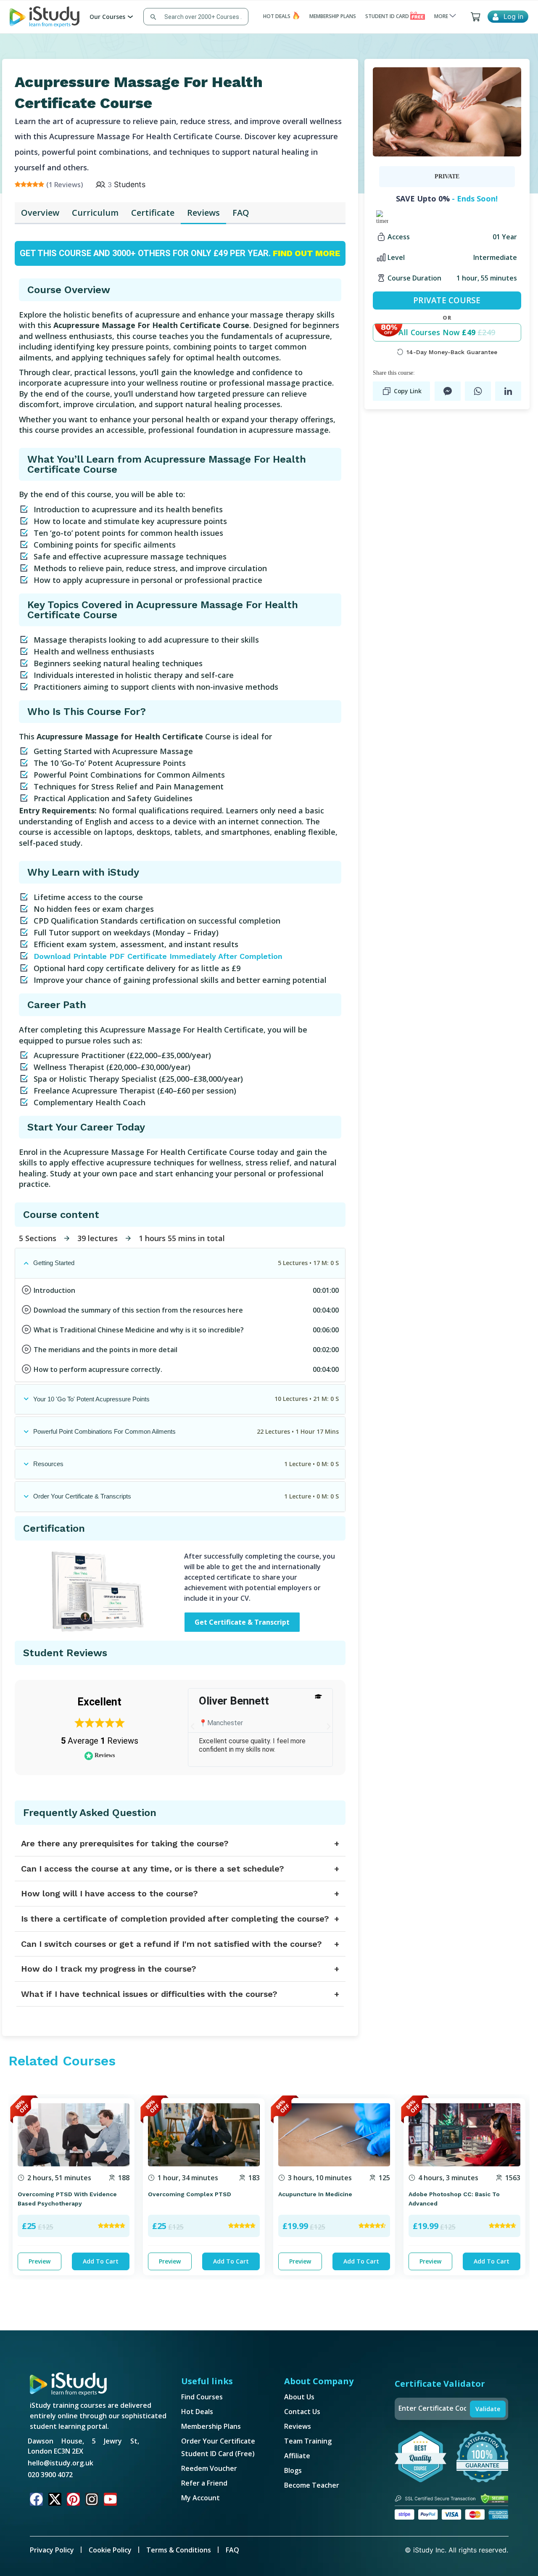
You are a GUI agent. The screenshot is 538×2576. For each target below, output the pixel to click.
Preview (40, 2261)
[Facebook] (36, 2499)
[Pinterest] (73, 2499)
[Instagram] (92, 2499)
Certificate (153, 213)
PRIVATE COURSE (447, 300)
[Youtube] (110, 2499)
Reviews (203, 213)
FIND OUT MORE (306, 253)
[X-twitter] (55, 2499)
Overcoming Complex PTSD (190, 2194)
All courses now (447, 332)
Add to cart (101, 2261)
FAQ (241, 213)
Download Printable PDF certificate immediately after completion (158, 956)
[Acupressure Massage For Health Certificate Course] (447, 111)
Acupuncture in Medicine (315, 2194)
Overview (40, 213)
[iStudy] (45, 16)
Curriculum (95, 213)
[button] (193, 1726)
